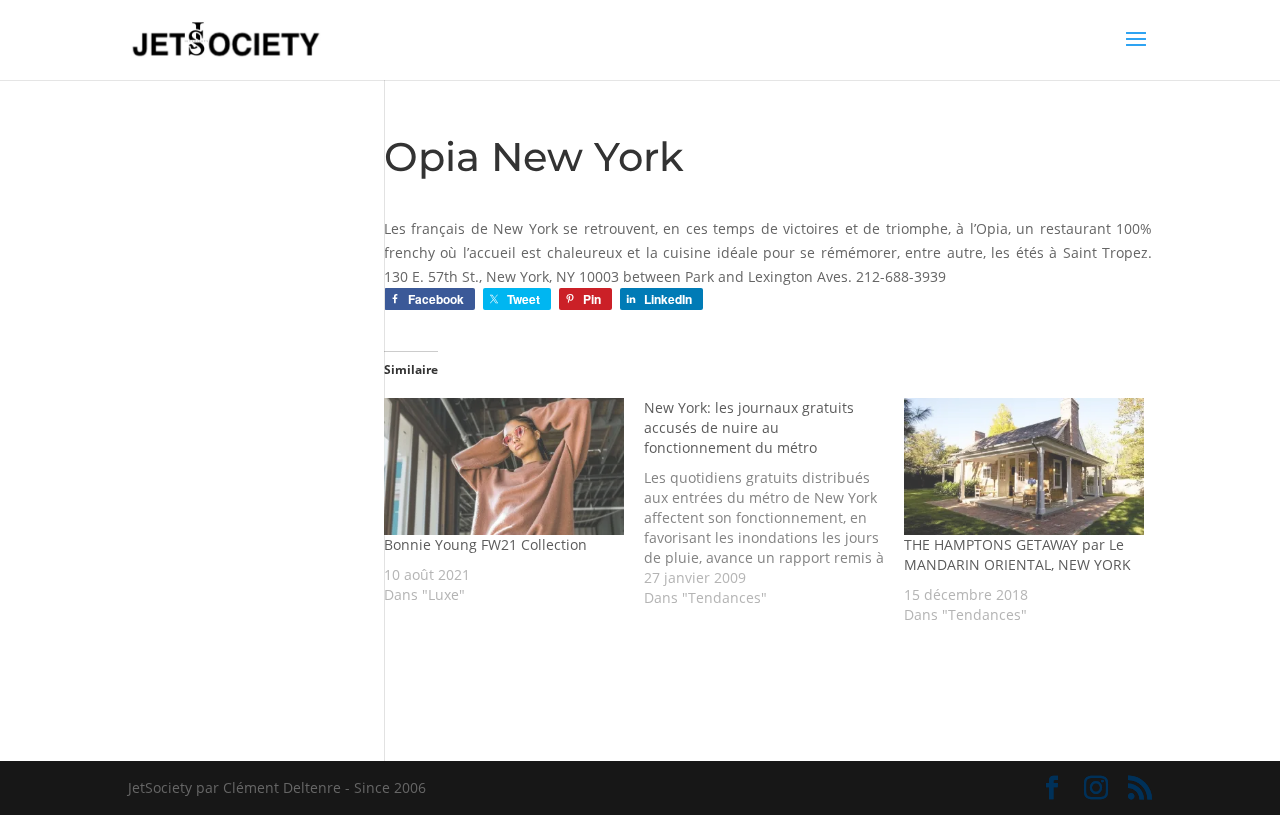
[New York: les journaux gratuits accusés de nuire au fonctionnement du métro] (774, 503)
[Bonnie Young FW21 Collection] (504, 466)
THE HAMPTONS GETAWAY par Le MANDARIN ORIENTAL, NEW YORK (1017, 554)
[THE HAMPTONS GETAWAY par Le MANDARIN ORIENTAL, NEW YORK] (1024, 466)
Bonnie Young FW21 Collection (485, 544)
